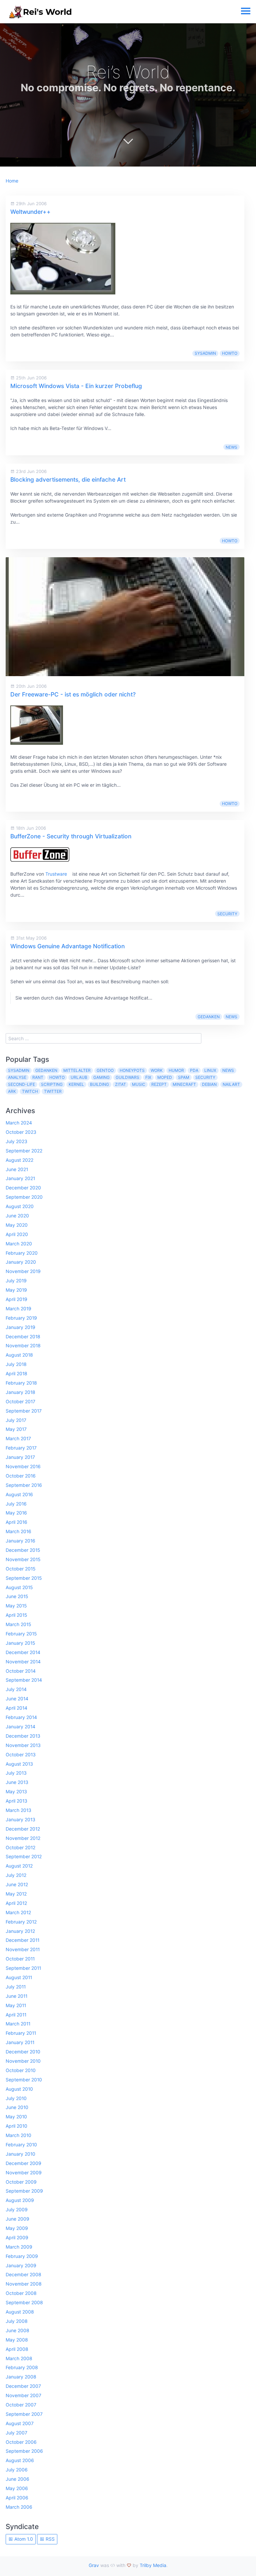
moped (165, 1077)
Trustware (56, 874)
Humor (176, 1070)
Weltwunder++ (30, 212)
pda (194, 1070)
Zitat (120, 1084)
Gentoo (105, 1070)
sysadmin (205, 353)
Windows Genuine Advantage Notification (67, 946)
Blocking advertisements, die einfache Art (68, 479)
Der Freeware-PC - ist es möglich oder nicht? (73, 694)
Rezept (159, 1084)
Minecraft (184, 1084)
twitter (53, 1091)
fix (148, 1077)
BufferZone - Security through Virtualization (71, 836)
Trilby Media (153, 2565)
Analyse (17, 1077)
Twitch (30, 1091)
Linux (210, 1070)
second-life (21, 1084)
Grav (94, 2565)
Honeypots (132, 1070)
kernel (76, 1084)
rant (38, 1077)
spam (184, 1077)
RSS (49, 2539)
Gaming (101, 1077)
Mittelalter (77, 1070)
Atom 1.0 (23, 2539)
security (227, 914)
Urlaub (79, 1077)
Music (139, 1084)
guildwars (127, 1077)
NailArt (231, 1084)
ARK (12, 1091)
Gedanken (209, 1017)
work (157, 1070)
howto (230, 353)
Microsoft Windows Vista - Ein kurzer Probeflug (76, 386)
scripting (52, 1084)
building (99, 1084)
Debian (209, 1084)
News (231, 447)
